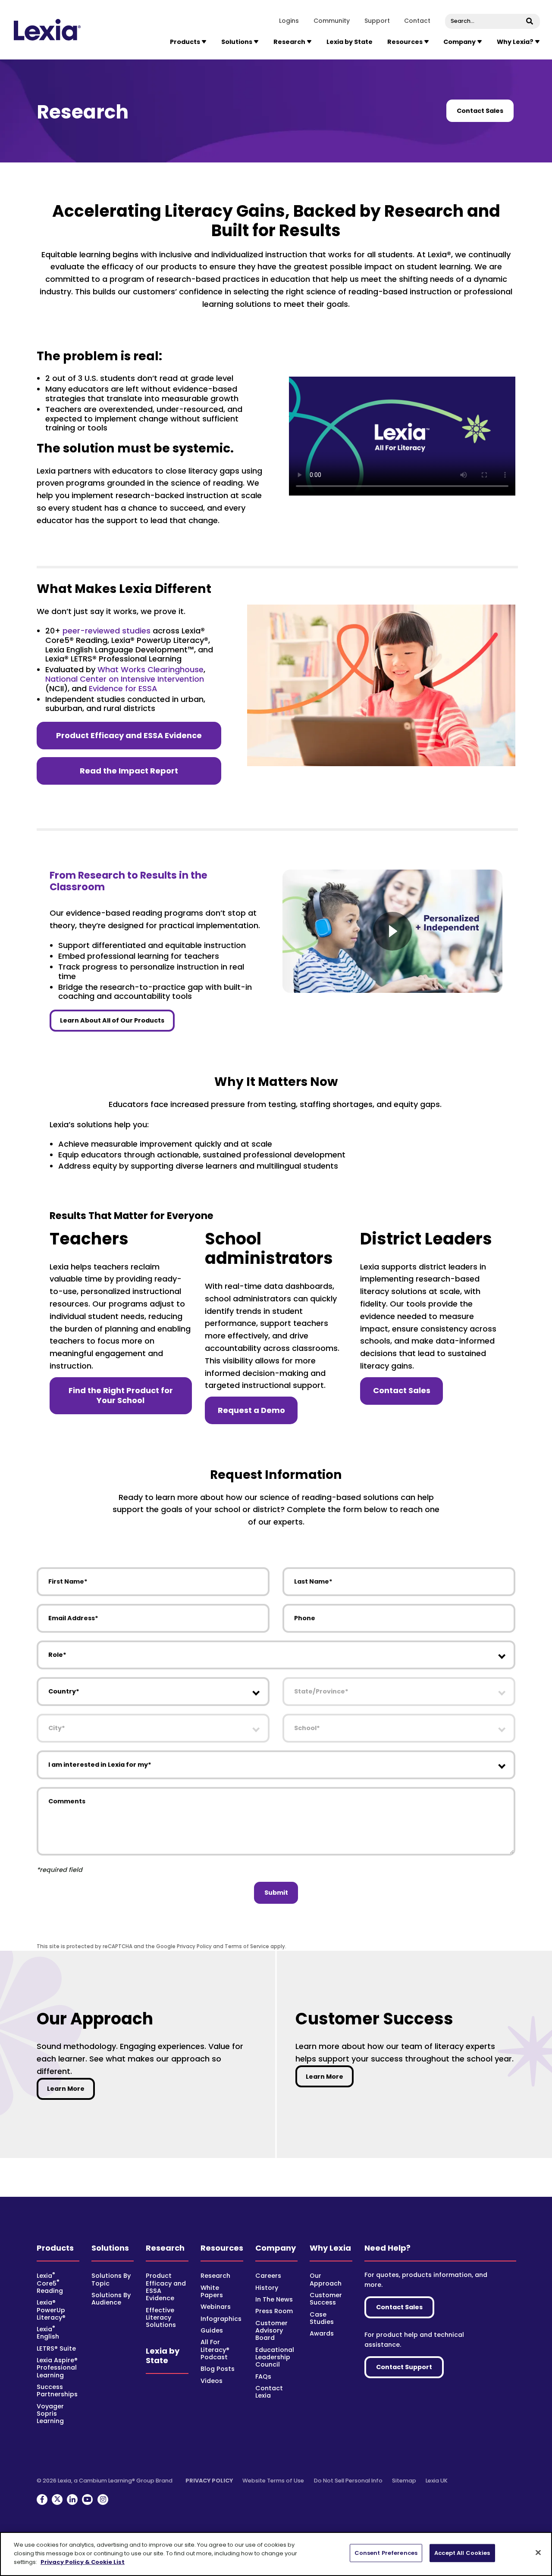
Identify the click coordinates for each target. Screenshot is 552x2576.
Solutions (110, 2248)
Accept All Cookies (462, 2553)
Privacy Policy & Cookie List (83, 2562)
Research (165, 2248)
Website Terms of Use (273, 2481)
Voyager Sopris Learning (50, 2414)
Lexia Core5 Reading (50, 2283)
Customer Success (326, 2299)
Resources (222, 2248)
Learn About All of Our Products (112, 1020)
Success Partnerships (57, 2390)
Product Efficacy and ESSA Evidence (129, 735)
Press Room (274, 2311)
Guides (212, 2330)
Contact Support (404, 2367)
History (267, 2288)
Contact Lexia (269, 2392)
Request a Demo (251, 1410)
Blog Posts (218, 2369)
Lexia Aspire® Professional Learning (57, 2368)
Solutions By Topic (111, 2279)
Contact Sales (480, 111)
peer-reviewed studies (107, 631)
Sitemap (404, 2481)
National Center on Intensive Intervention (125, 679)
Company (276, 2248)
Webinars (216, 2307)
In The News (274, 2299)
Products (55, 2248)
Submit (276, 1893)
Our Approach (326, 2279)
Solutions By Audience (111, 2299)
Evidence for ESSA (123, 688)
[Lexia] (48, 30)
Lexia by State (350, 42)
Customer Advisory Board (271, 2331)
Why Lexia (330, 2248)
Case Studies (322, 2318)
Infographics (221, 2319)
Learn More (71, 2088)
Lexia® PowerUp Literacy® (51, 2310)
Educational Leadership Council (275, 2357)
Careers (268, 2276)
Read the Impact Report (129, 771)
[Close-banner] (538, 2553)
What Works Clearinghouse (151, 669)
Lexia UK (437, 2481)
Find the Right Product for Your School (121, 1395)
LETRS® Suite (56, 2348)
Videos (212, 2381)
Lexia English (48, 2333)
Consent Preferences (386, 2553)
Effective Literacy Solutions (161, 2318)
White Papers (212, 2291)
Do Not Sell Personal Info (348, 2481)
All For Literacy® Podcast (215, 2350)
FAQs (263, 2376)
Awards (322, 2333)
